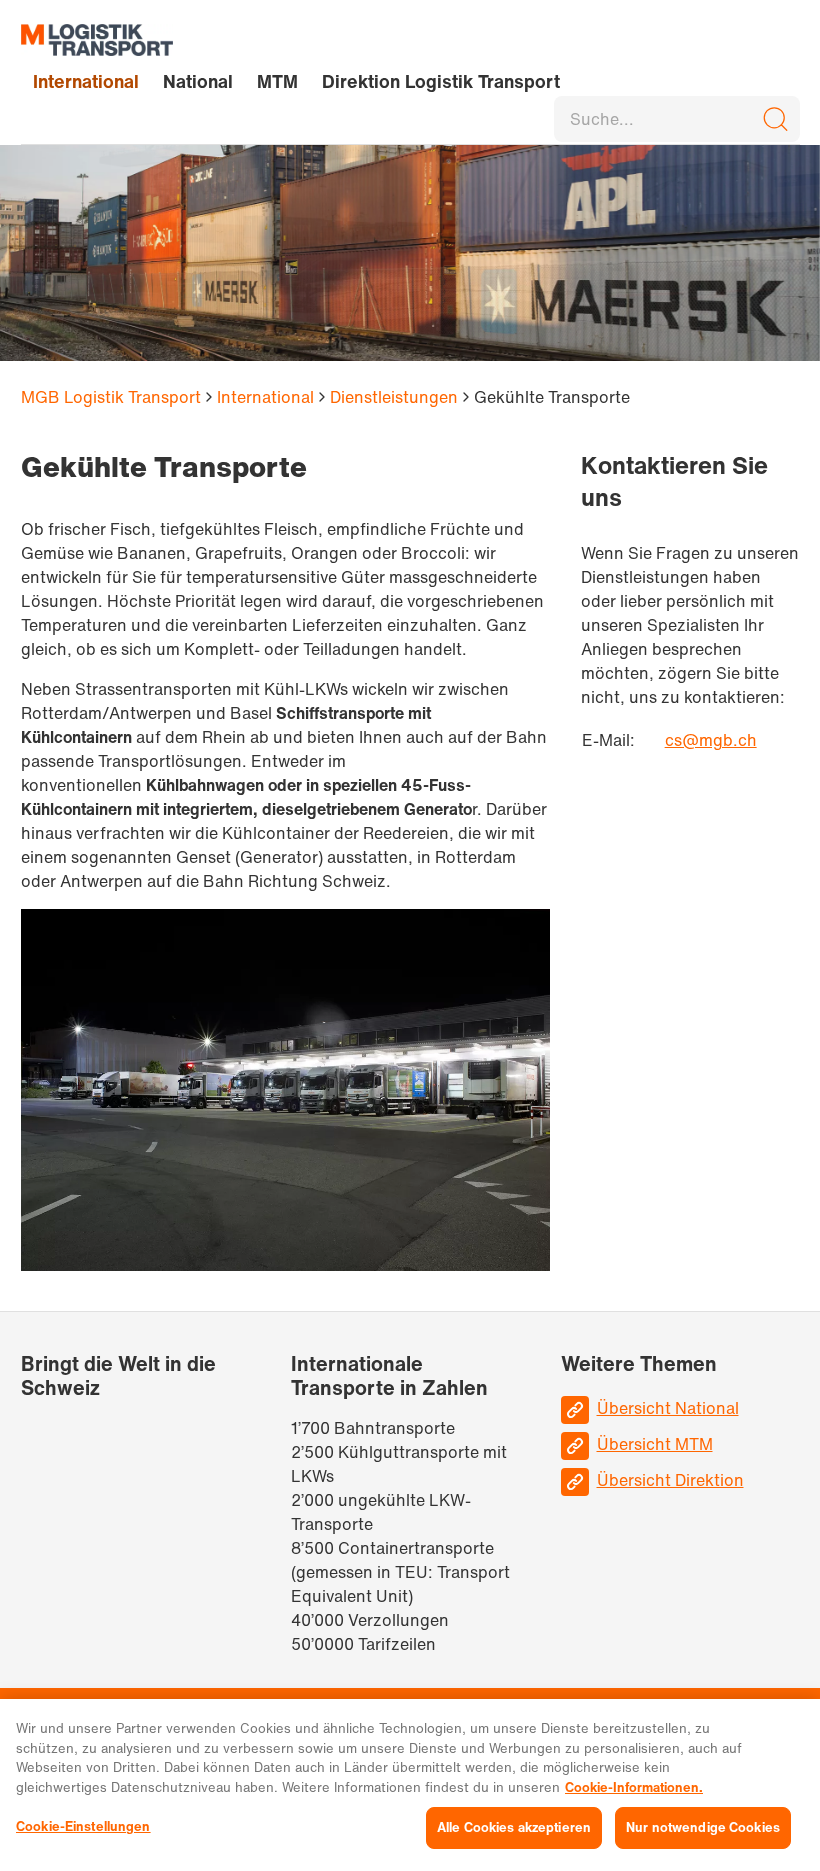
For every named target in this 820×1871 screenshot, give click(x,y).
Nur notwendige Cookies (703, 1827)
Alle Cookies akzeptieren (514, 1827)
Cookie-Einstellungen (83, 1826)
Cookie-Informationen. (634, 1787)
